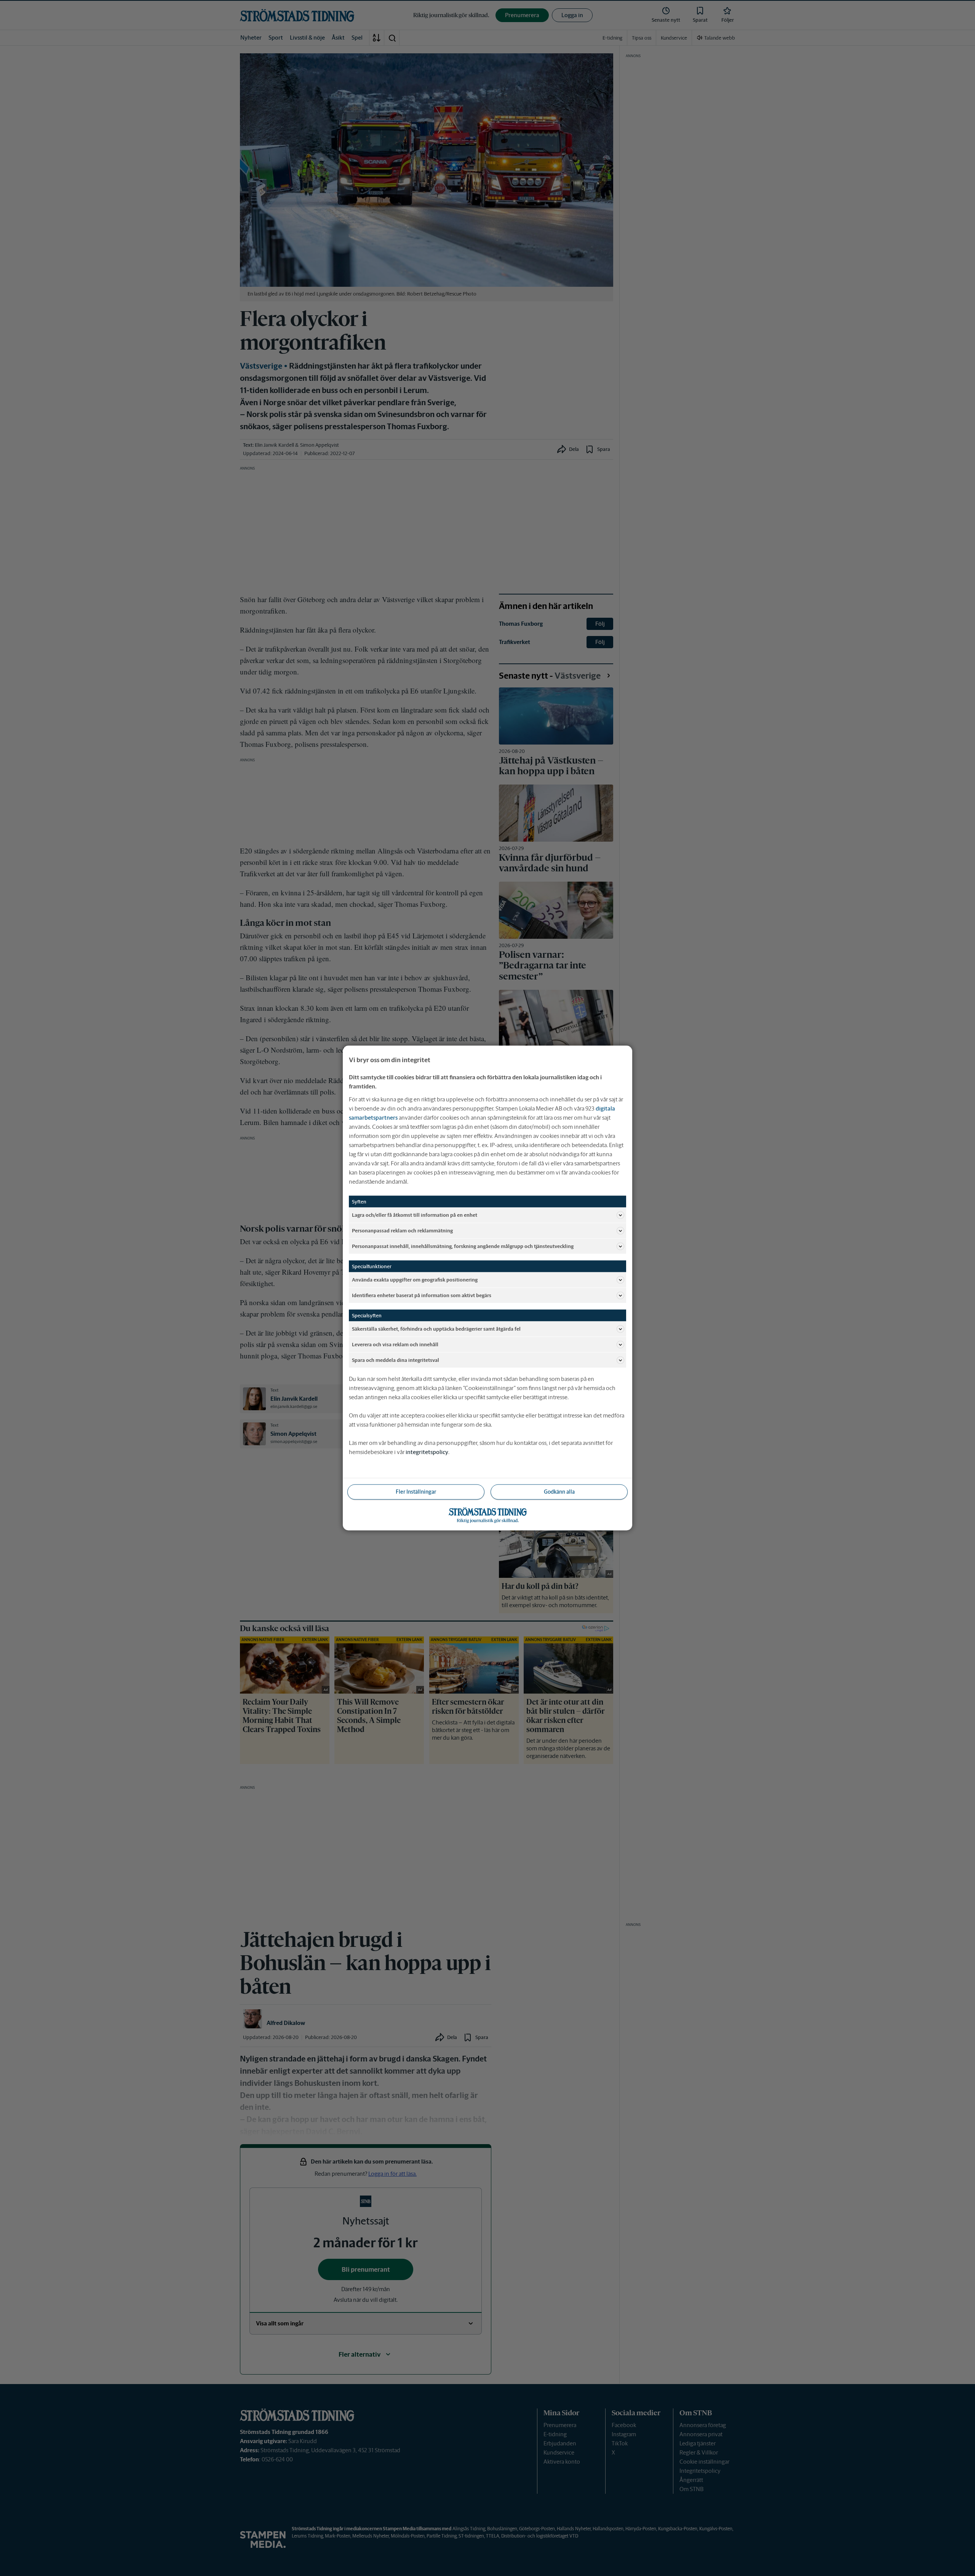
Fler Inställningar (416, 1492)
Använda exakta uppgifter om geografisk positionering (415, 1279)
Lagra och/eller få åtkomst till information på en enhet (415, 1215)
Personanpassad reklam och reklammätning (402, 1230)
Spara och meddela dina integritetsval (396, 1360)
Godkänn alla (559, 1492)
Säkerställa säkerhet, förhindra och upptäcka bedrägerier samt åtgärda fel (436, 1329)
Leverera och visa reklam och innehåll (395, 1344)
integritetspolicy (427, 1452)
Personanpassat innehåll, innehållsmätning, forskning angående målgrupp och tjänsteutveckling (463, 1246)
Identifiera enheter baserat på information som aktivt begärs (422, 1295)
